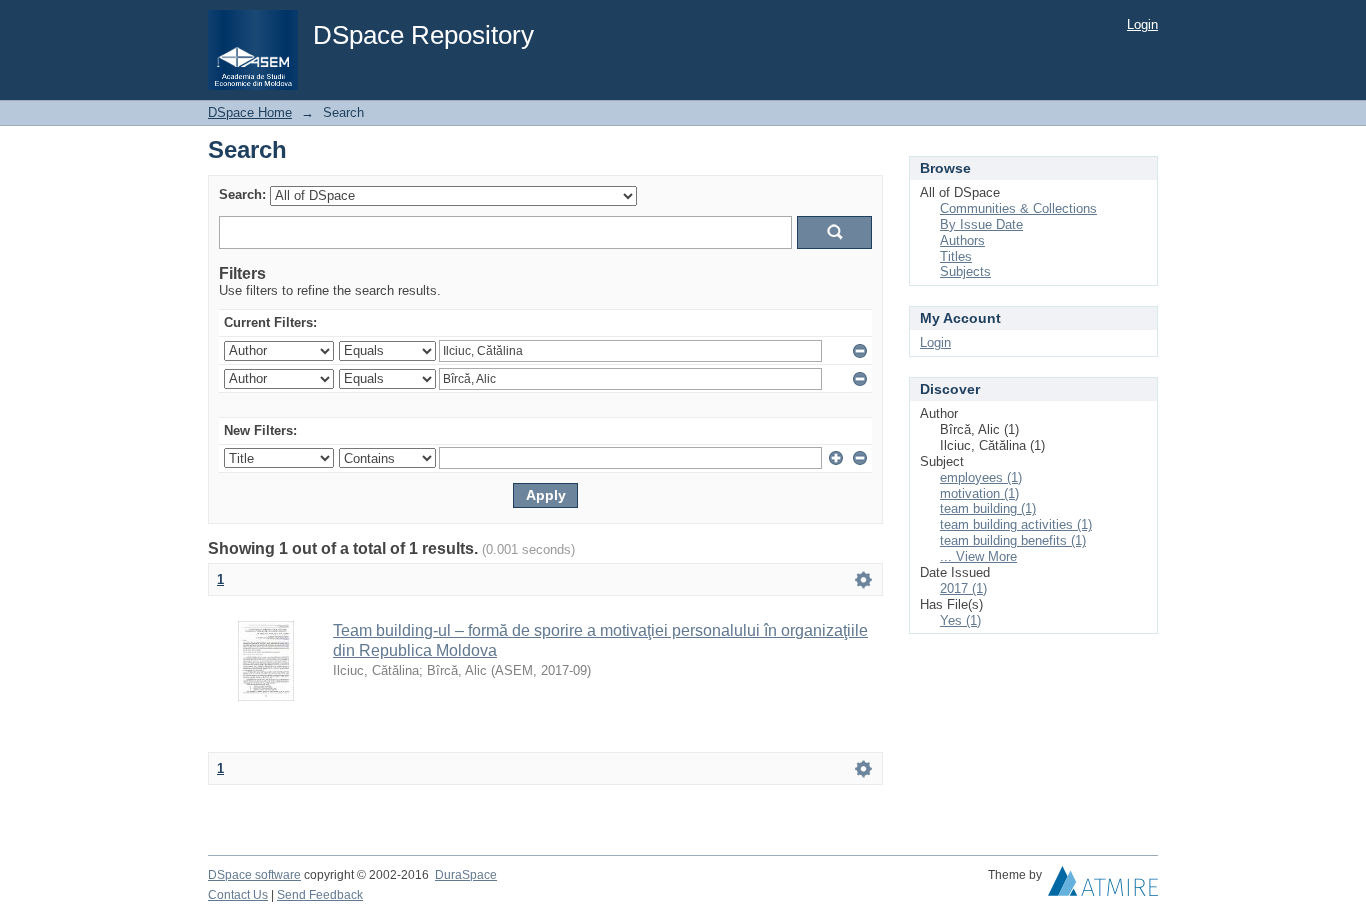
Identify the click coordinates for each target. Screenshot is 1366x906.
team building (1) (988, 508)
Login (1142, 24)
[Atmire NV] (1103, 886)
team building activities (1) (1016, 524)
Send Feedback (320, 895)
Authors (962, 240)
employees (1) (981, 477)
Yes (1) (960, 620)
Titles (956, 256)
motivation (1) (979, 493)
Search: (242, 194)
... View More (978, 556)
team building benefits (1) (1013, 540)
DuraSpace (466, 875)
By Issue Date (981, 224)
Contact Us (238, 895)
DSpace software (254, 875)
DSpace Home (250, 112)
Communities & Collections (1018, 208)
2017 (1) (963, 588)
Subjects (965, 271)
